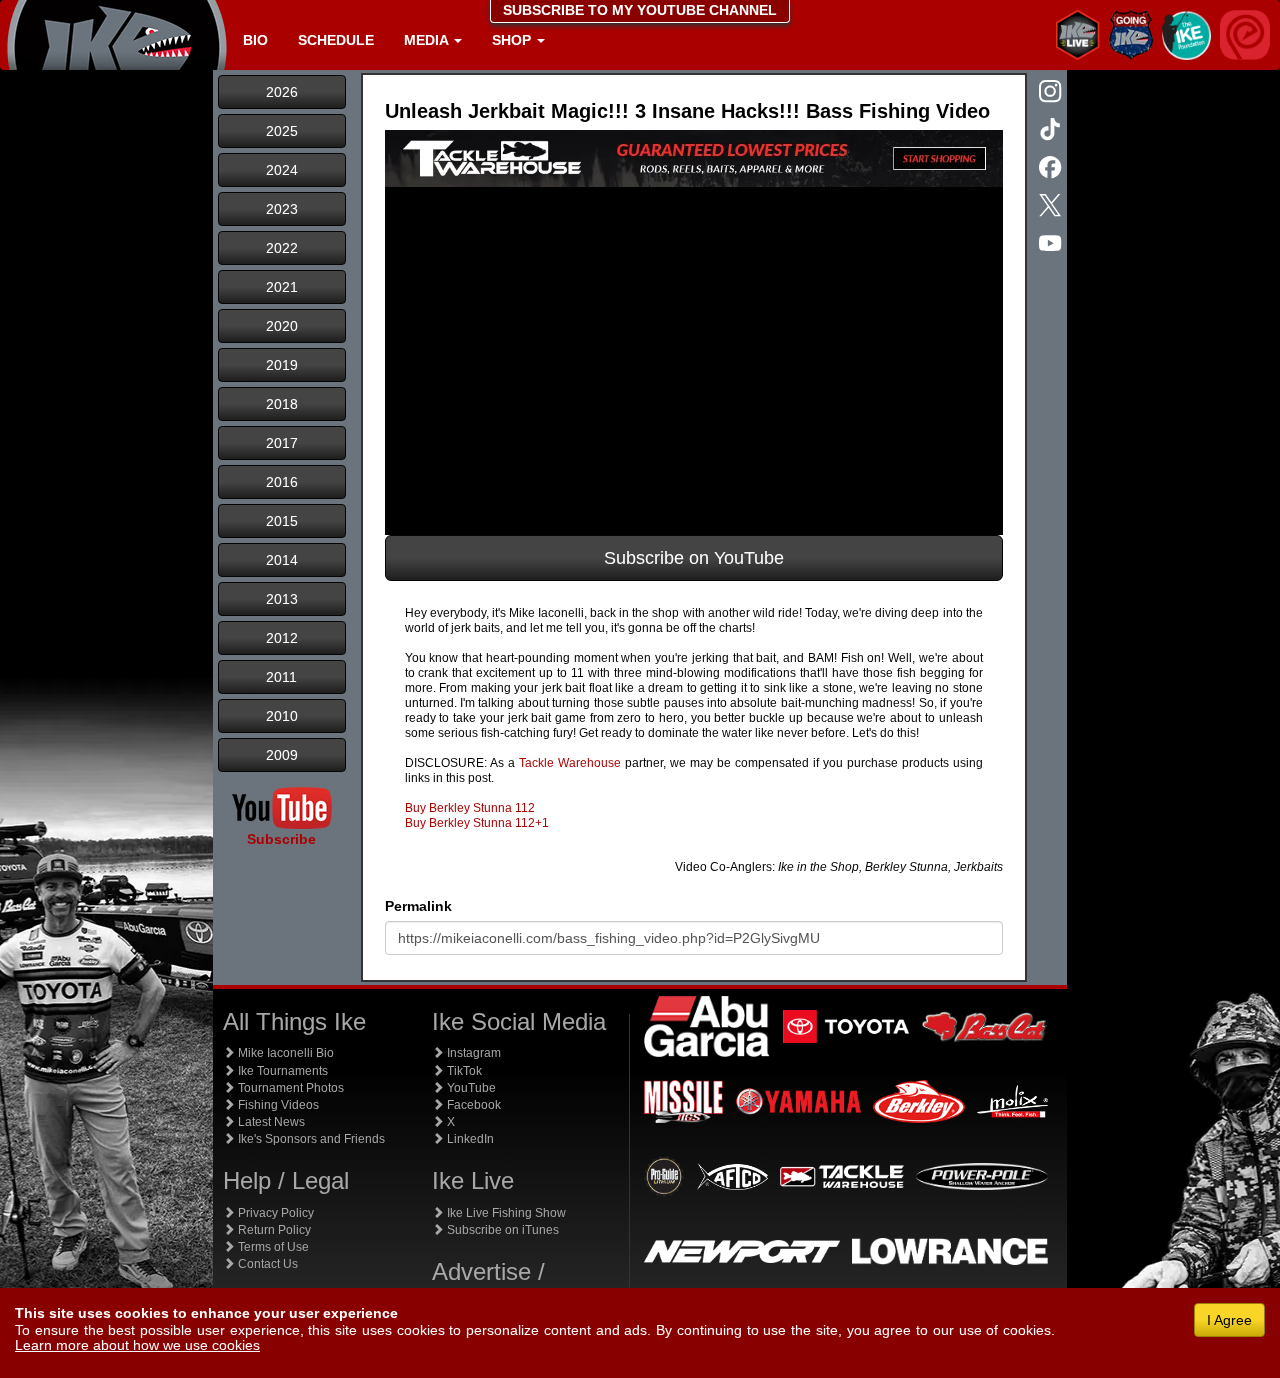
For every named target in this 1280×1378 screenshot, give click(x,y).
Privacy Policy (274, 1213)
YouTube (470, 1088)
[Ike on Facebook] (1052, 169)
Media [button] (428, 40)
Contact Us (266, 1264)
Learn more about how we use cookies (137, 1345)
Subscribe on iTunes (501, 1230)
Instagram (472, 1053)
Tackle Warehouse (570, 763)
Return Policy (273, 1230)
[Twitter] (1052, 207)
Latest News (270, 1122)
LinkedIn (469, 1139)
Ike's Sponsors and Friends (310, 1139)
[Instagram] (1052, 93)
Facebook (472, 1105)
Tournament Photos (289, 1088)
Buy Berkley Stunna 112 (470, 808)
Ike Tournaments (281, 1071)
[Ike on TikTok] (1052, 131)
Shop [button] (513, 40)
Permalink (418, 906)
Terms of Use (272, 1247)
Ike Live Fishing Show (505, 1213)
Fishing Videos (277, 1105)
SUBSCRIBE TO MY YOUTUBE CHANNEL (640, 10)
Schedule (336, 40)
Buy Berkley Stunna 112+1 (477, 823)
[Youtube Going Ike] (1052, 245)
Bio (255, 40)
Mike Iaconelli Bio (284, 1053)
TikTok (463, 1071)
